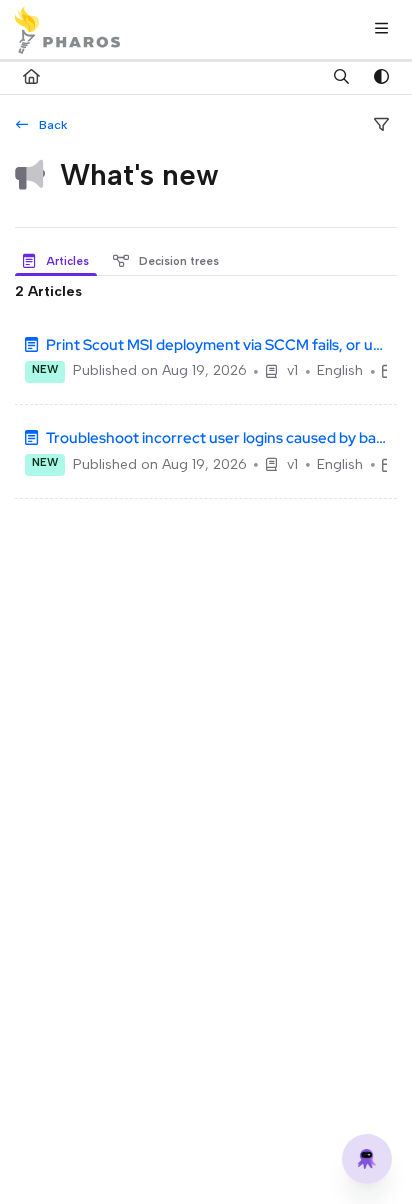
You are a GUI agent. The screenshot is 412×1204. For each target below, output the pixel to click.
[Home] (67, 30)
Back (52, 124)
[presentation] (60, 261)
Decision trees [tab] (177, 261)
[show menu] (381, 30)
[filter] (381, 126)
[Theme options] (381, 78)
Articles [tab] (66, 261)
